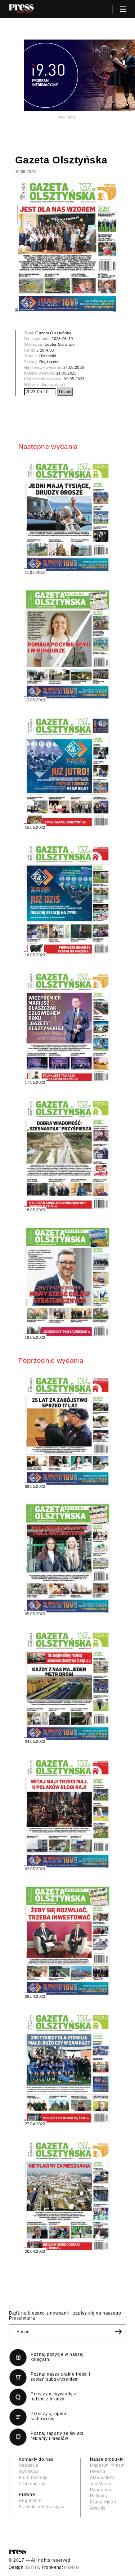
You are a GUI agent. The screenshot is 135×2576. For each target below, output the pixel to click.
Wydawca (29, 2471)
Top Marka (101, 2484)
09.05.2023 (74, 379)
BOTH (32, 2567)
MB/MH (72, 2567)
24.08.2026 (74, 367)
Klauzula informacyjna (42, 2507)
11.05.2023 (66, 373)
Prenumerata (32, 2484)
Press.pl (98, 2471)
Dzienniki (48, 356)
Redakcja (29, 2465)
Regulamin (30, 2501)
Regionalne (49, 362)
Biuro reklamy (33, 2478)
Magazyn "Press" (107, 2465)
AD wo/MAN (102, 2478)
